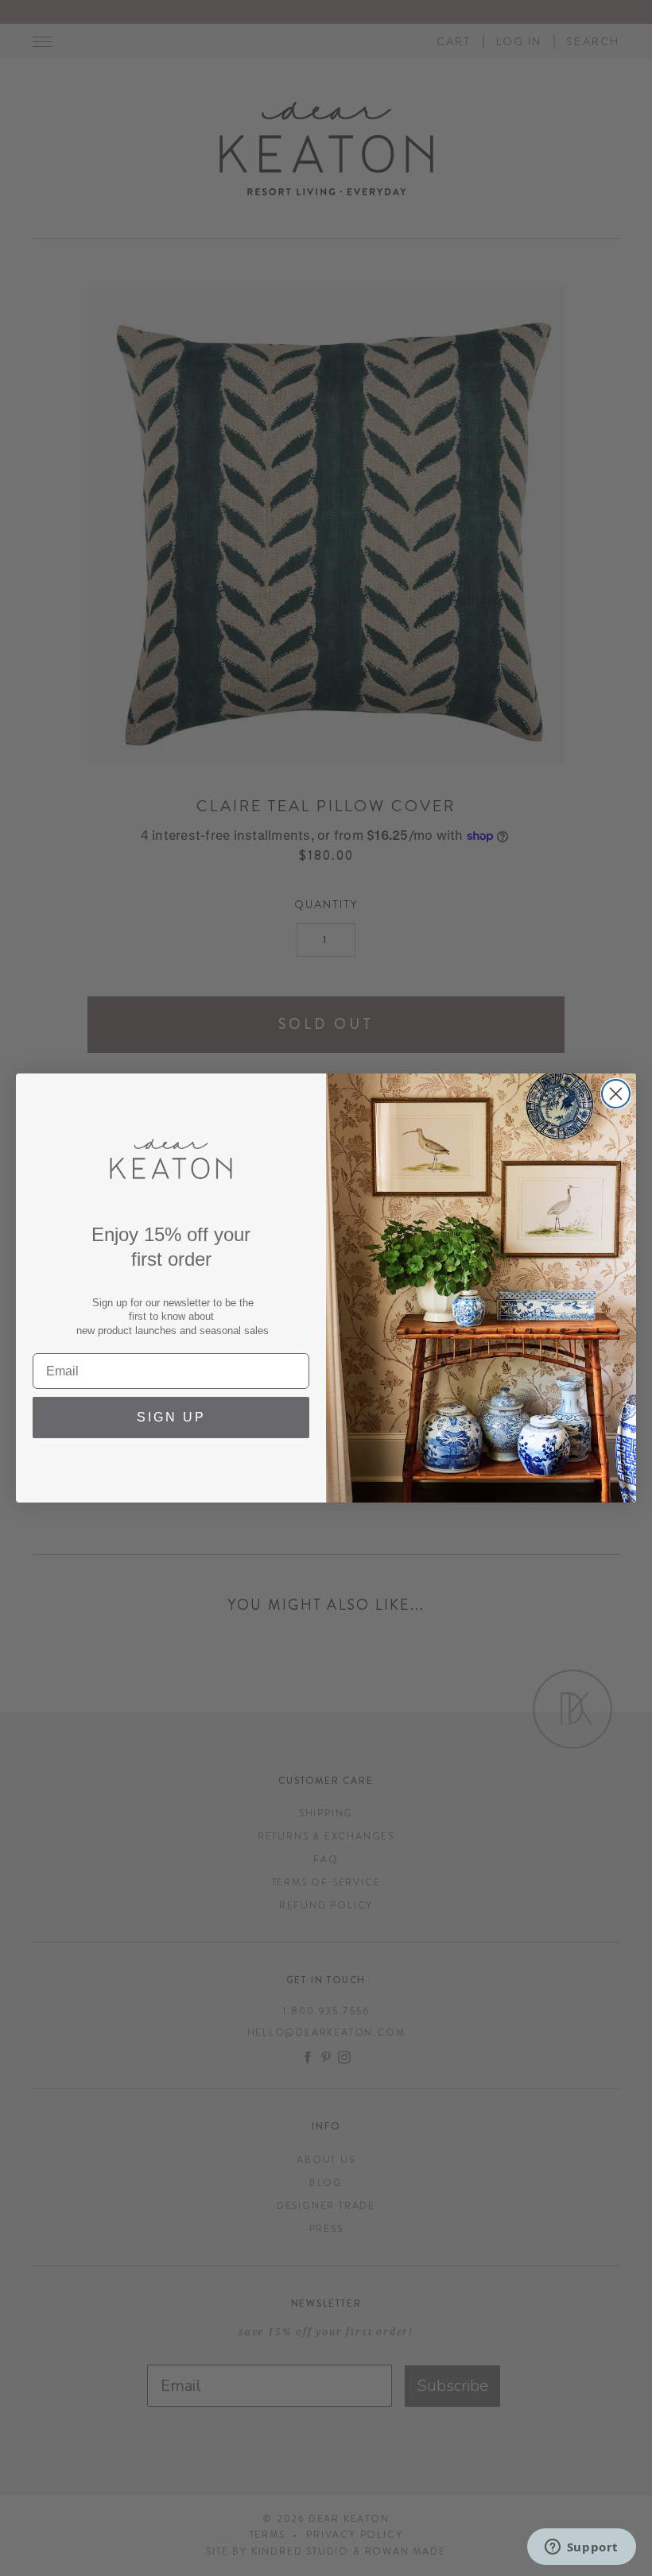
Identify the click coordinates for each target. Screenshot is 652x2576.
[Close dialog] (616, 1094)
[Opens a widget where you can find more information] (581, 2548)
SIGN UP (171, 1417)
